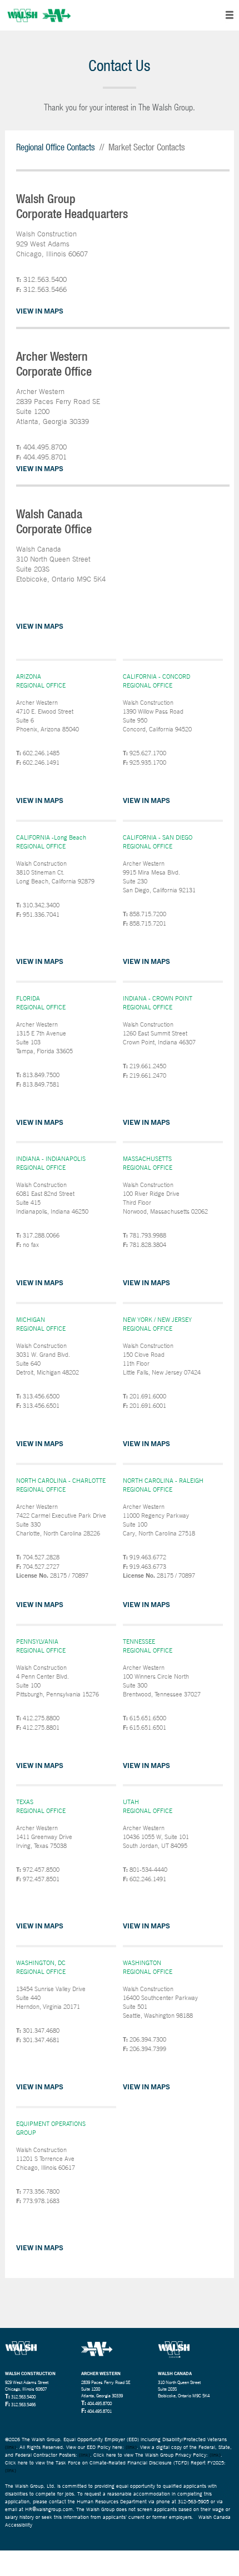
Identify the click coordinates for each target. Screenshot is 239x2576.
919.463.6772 (148, 1557)
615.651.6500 (148, 1718)
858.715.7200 (148, 914)
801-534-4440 (148, 1870)
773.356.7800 (41, 2191)
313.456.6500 (41, 1396)
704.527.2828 (41, 1557)
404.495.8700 (45, 447)
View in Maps (40, 311)
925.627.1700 (148, 753)
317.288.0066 (41, 1235)
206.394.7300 (148, 2039)
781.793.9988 (148, 1235)
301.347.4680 (41, 2031)
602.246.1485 (41, 753)
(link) (11, 2447)
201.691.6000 (148, 1396)
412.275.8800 (41, 1718)
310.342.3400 (41, 905)
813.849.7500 (41, 1075)
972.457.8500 (41, 1870)
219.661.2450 (148, 1066)
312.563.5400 (45, 279)
